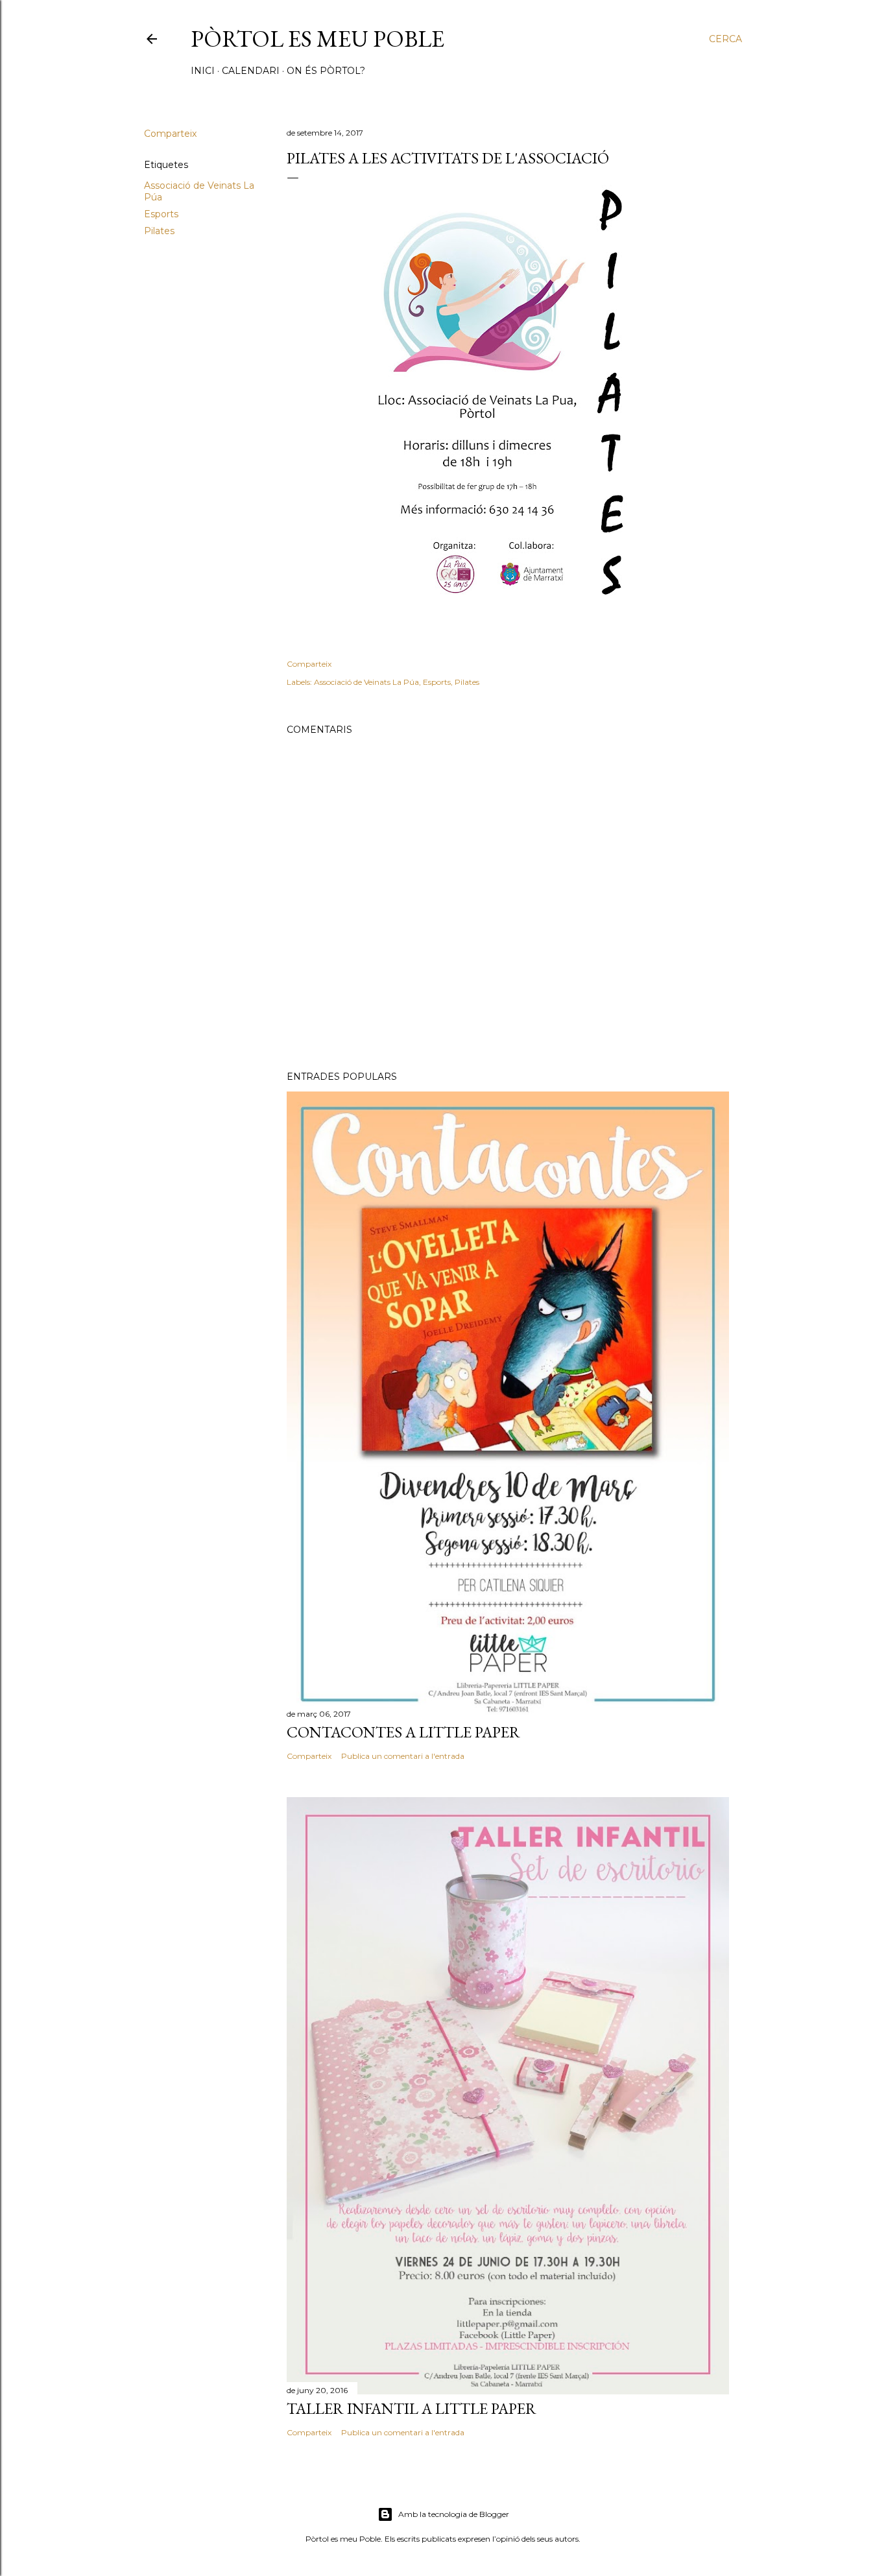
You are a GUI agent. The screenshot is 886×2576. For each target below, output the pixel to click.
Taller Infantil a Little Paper (412, 2408)
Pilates (159, 231)
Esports (161, 214)
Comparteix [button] (170, 134)
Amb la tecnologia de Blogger (454, 2514)
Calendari (251, 71)
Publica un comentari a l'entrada (403, 1756)
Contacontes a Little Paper (403, 1732)
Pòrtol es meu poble (317, 39)
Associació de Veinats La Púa (366, 682)
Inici (203, 71)
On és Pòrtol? (326, 71)
